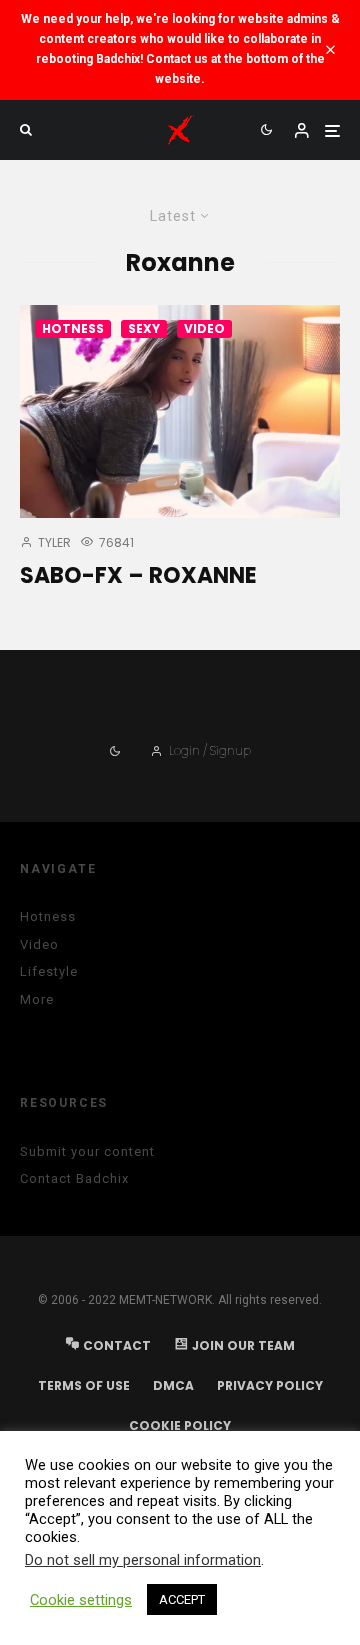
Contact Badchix (74, 1178)
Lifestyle (49, 971)
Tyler (53, 542)
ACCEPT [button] (182, 1599)
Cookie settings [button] (81, 1600)
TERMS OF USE (84, 1385)
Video (204, 328)
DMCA (173, 1385)
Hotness (73, 328)
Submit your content (87, 1151)
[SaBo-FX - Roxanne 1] (180, 411)
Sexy (144, 328)
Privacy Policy (270, 1385)
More (37, 999)
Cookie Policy (180, 1425)
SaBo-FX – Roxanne (138, 576)
